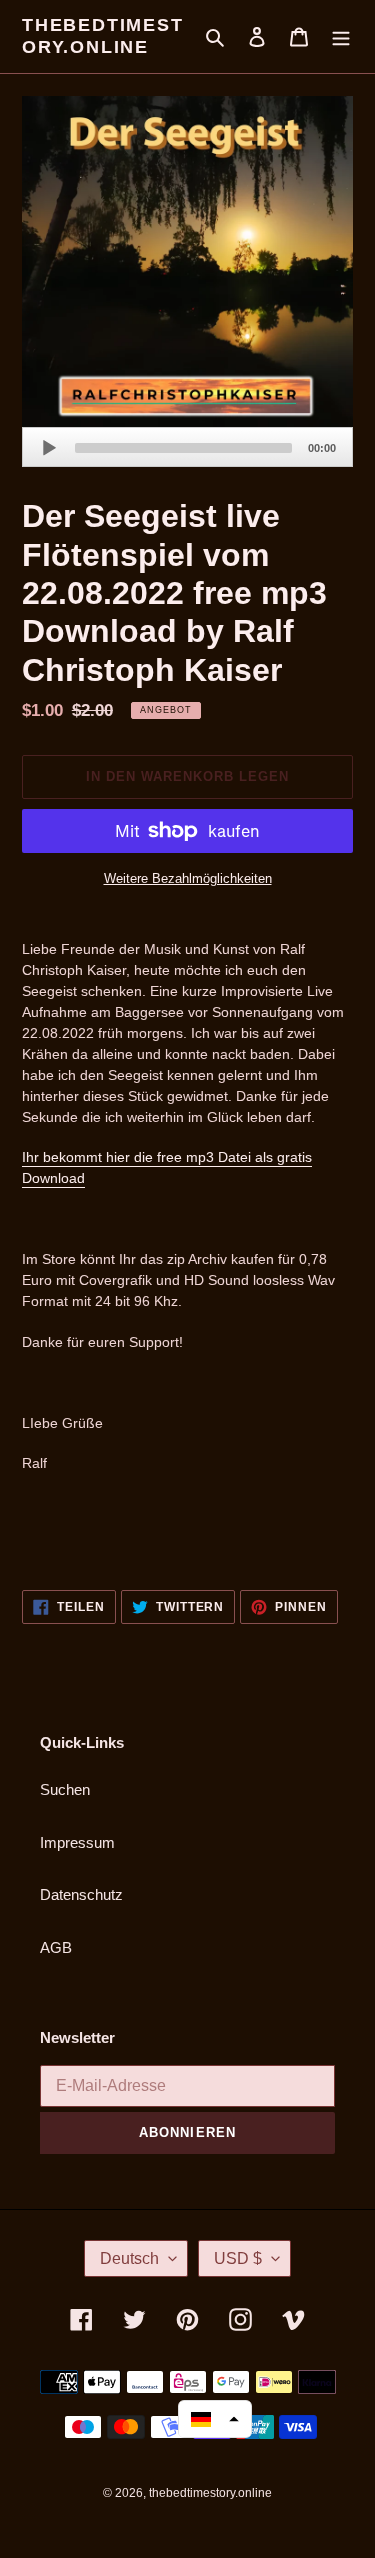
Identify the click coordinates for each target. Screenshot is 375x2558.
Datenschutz (81, 1894)
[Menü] (341, 36)
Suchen (65, 1789)
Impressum (77, 1842)
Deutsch (129, 2258)
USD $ (238, 2258)
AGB (56, 1947)
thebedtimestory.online (103, 36)
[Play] (49, 448)
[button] (215, 2419)
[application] (187, 447)
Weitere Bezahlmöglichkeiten (188, 878)
